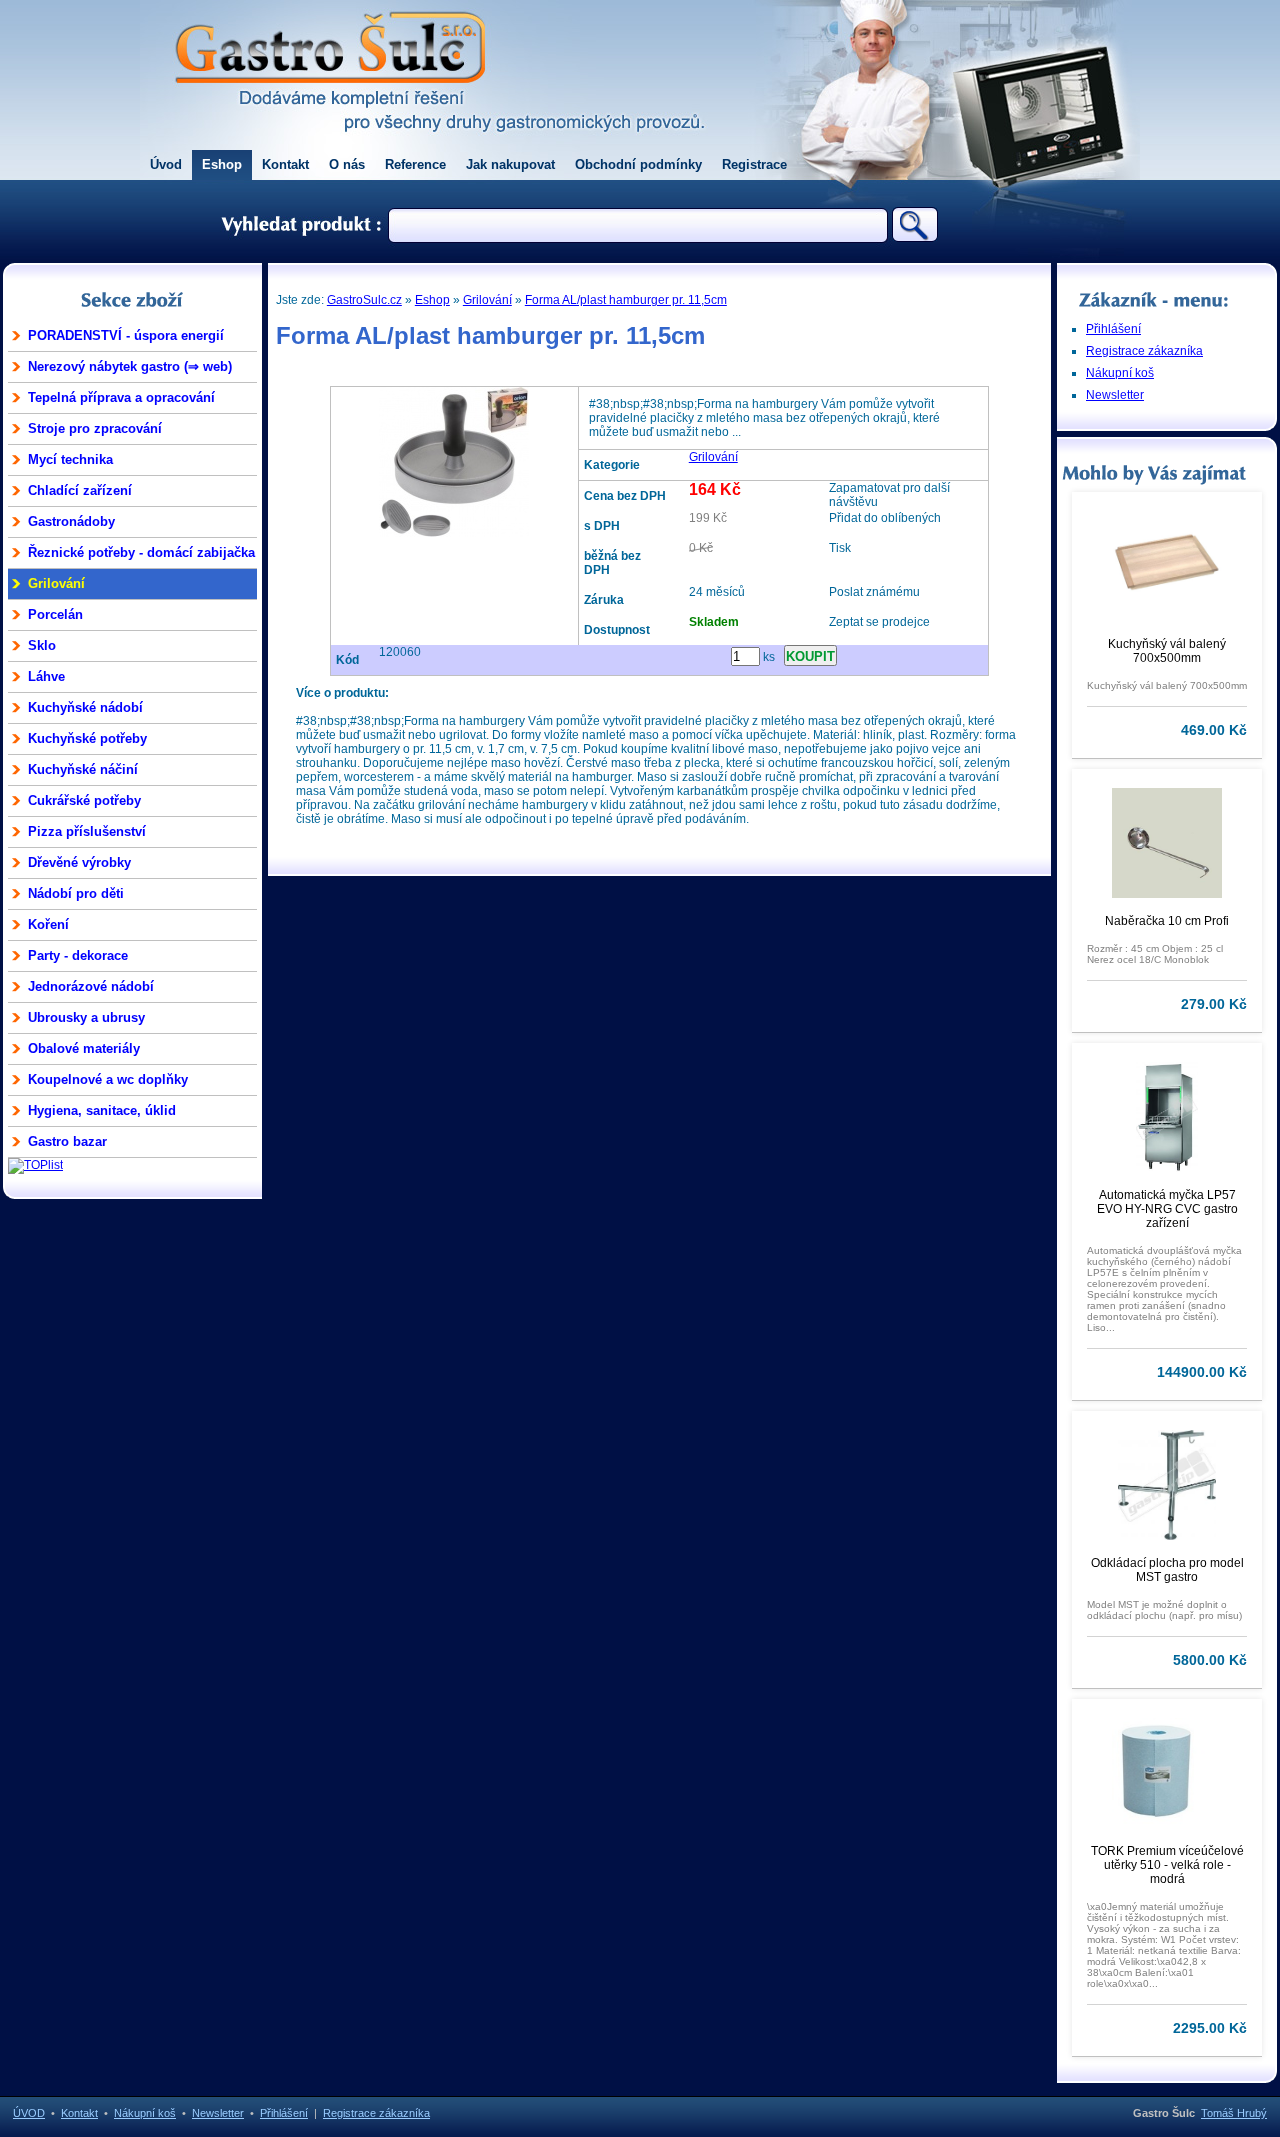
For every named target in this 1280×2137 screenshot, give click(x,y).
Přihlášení (1113, 329)
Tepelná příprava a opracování (121, 397)
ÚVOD (29, 2113)
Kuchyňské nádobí (85, 707)
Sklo (42, 645)
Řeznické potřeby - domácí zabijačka (141, 552)
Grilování (56, 583)
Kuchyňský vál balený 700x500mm (1167, 651)
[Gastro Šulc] (330, 96)
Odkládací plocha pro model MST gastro (1167, 1570)
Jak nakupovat (510, 164)
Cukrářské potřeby (84, 800)
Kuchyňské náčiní (83, 769)
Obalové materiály (84, 1048)
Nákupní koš (1120, 373)
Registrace (754, 164)
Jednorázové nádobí (91, 986)
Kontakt (285, 164)
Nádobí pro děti (76, 893)
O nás (347, 164)
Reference (415, 164)
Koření (48, 924)
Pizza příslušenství (87, 831)
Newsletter (1115, 395)
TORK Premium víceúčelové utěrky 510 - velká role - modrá (1167, 1865)
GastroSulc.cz (364, 300)
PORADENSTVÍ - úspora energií (126, 335)
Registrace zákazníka (1144, 351)
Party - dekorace (78, 955)
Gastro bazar (67, 1141)
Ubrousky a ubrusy (86, 1017)
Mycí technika (70, 459)
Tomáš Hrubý (1234, 2113)
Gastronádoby (71, 521)
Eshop (222, 164)
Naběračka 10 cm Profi (1167, 921)
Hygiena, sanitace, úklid (102, 1110)
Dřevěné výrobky (79, 862)
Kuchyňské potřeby (87, 738)
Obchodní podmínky (638, 164)
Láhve (46, 676)
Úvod (166, 164)
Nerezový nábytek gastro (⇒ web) (130, 366)
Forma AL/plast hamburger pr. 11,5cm (626, 300)
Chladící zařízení (80, 490)
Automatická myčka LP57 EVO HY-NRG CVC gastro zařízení (1167, 1209)
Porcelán (55, 614)
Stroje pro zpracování (95, 428)
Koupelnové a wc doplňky (108, 1079)
